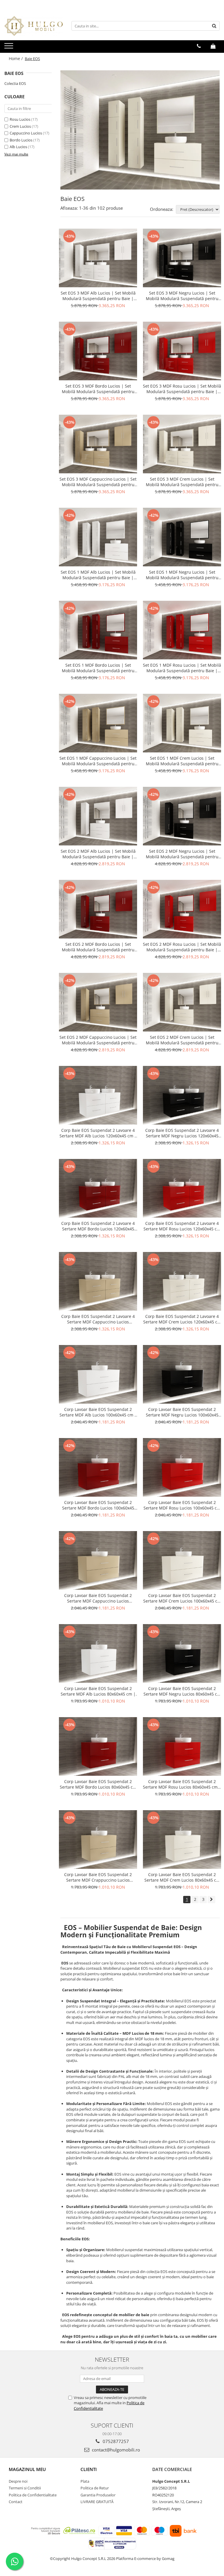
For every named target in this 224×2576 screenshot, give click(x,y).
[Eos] (140, 130)
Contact (16, 2502)
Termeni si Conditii (25, 2488)
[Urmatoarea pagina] (211, 1900)
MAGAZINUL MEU (27, 2469)
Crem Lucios (20, 126)
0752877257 (115, 2441)
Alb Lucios (18, 147)
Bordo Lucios (21, 140)
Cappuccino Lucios (26, 133)
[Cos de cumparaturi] (213, 46)
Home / (16, 58)
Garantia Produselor (98, 2495)
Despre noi (18, 2481)
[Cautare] (214, 26)
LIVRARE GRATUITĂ (97, 2502)
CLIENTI (89, 2469)
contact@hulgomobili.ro (115, 2450)
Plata (85, 2481)
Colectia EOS (15, 83)
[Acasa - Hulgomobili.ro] (34, 26)
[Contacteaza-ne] (199, 46)
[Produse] (9, 48)
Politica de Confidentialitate (33, 2495)
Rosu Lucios (20, 119)
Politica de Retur (95, 2488)
